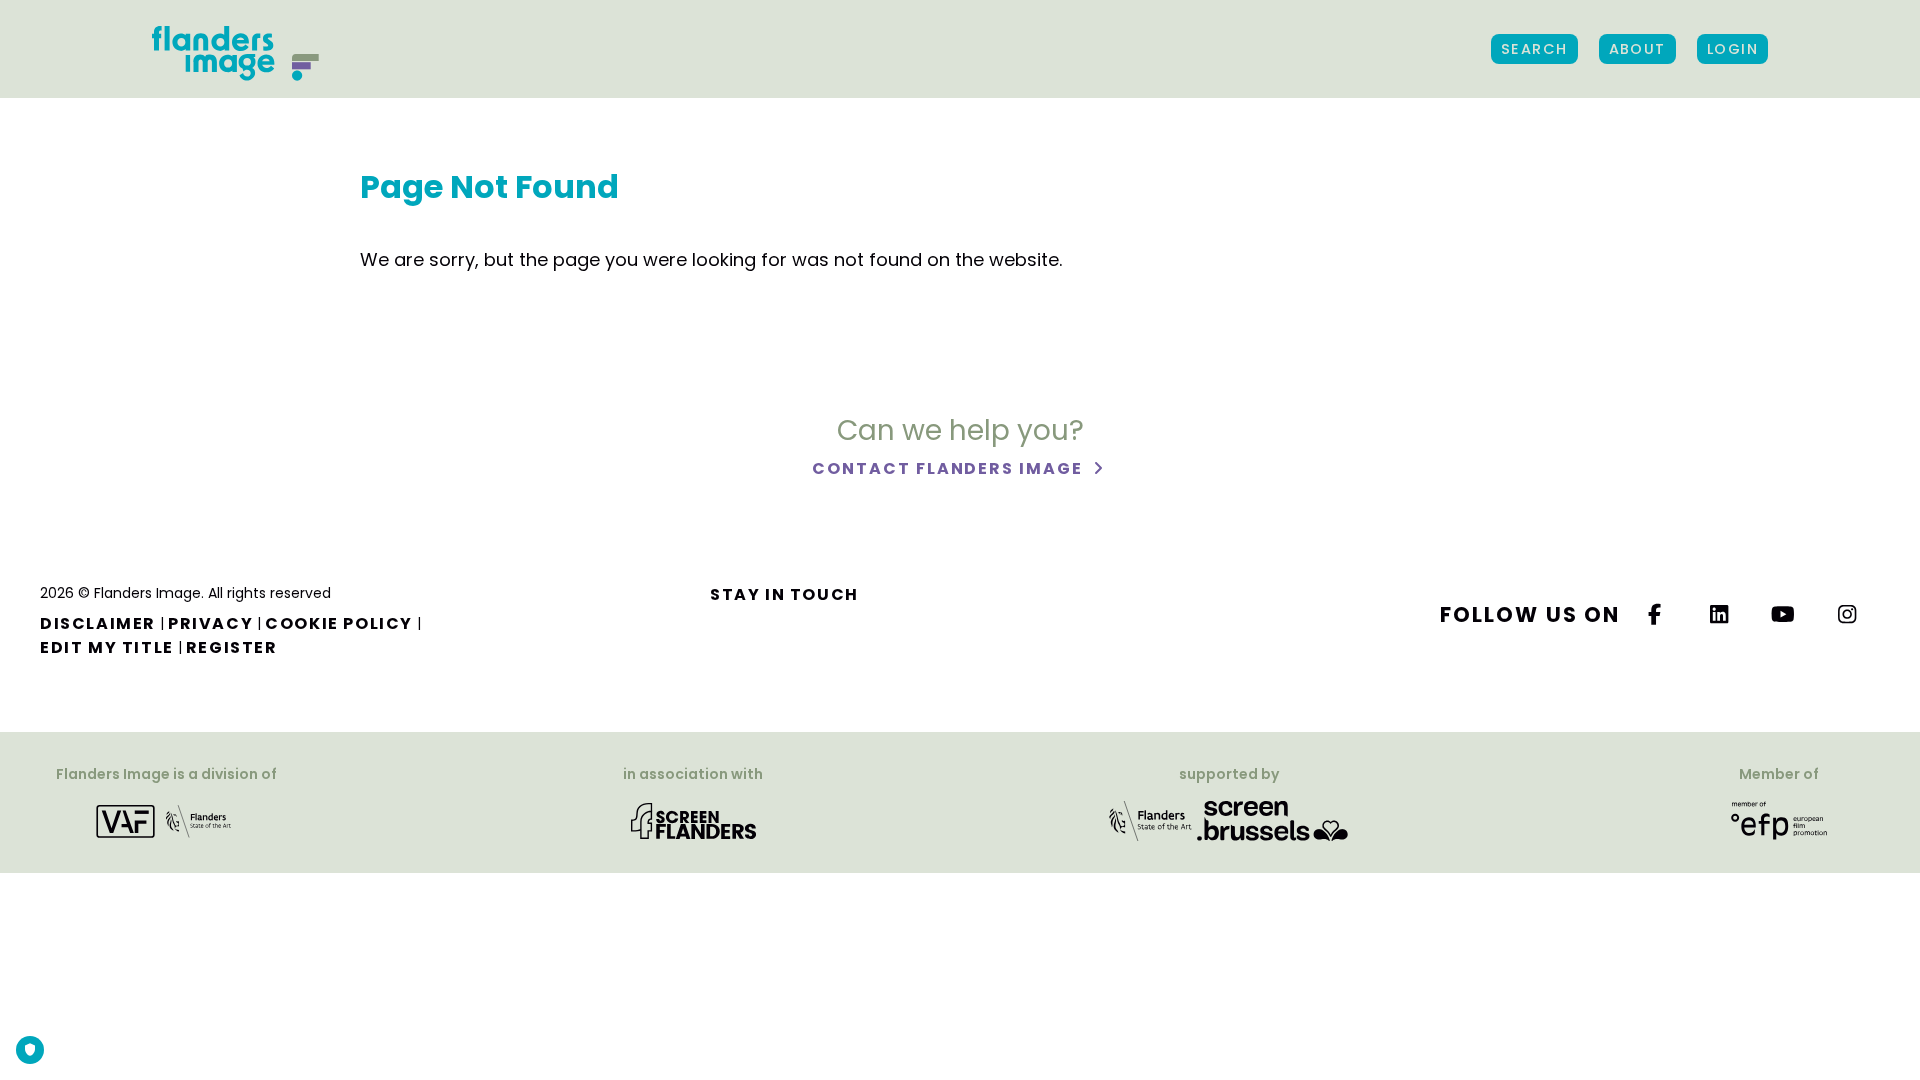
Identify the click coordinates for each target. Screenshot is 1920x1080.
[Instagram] (1848, 614)
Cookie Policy (339, 623)
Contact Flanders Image (949, 468)
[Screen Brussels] (1272, 819)
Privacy (210, 623)
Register (232, 647)
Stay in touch (784, 594)
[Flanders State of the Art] (1151, 819)
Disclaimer (98, 623)
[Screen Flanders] (693, 819)
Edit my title (107, 647)
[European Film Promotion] (1779, 819)
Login (1732, 49)
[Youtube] (1784, 614)
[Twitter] (1720, 614)
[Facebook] (1655, 614)
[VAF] (167, 819)
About (1637, 49)
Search (1534, 49)
